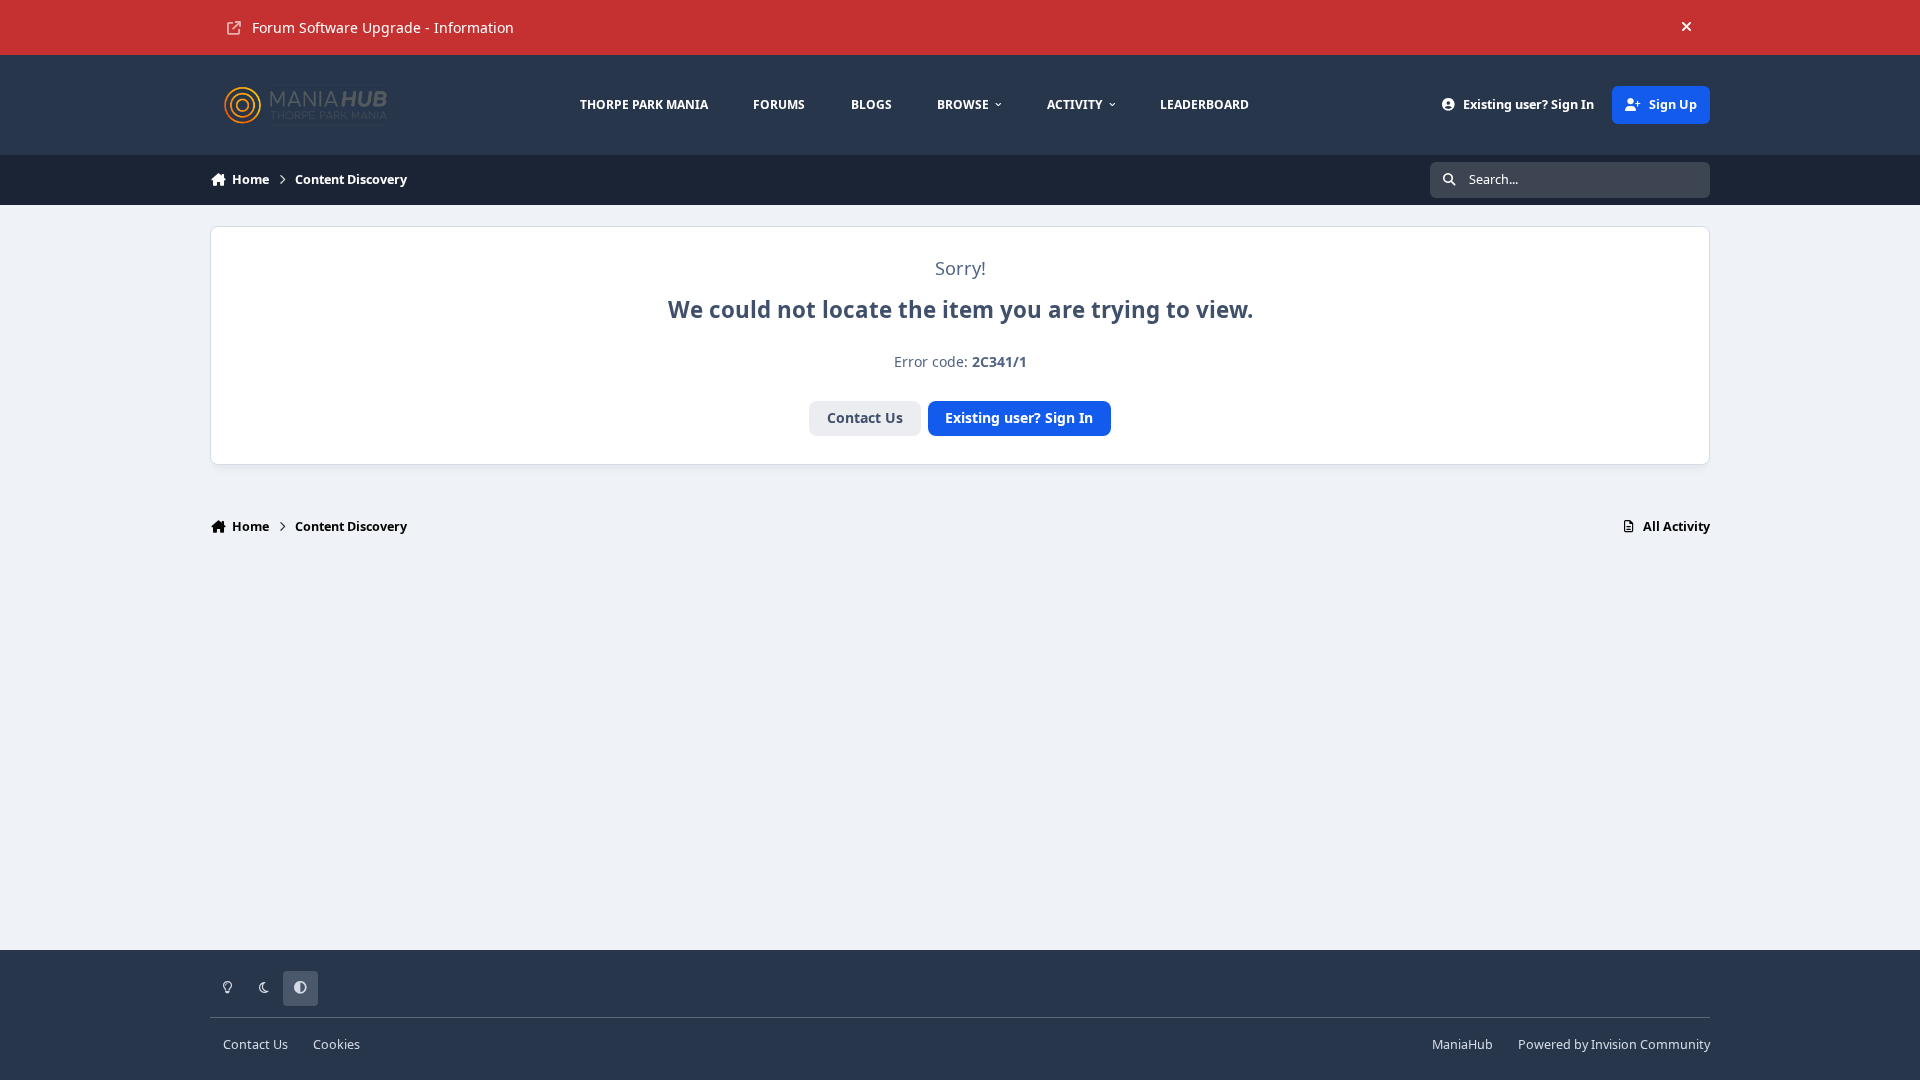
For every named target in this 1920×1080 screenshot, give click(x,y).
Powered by (1614, 1044)
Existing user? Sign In (1019, 417)
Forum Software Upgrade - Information (383, 27)
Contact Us (865, 417)
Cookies (336, 1044)
